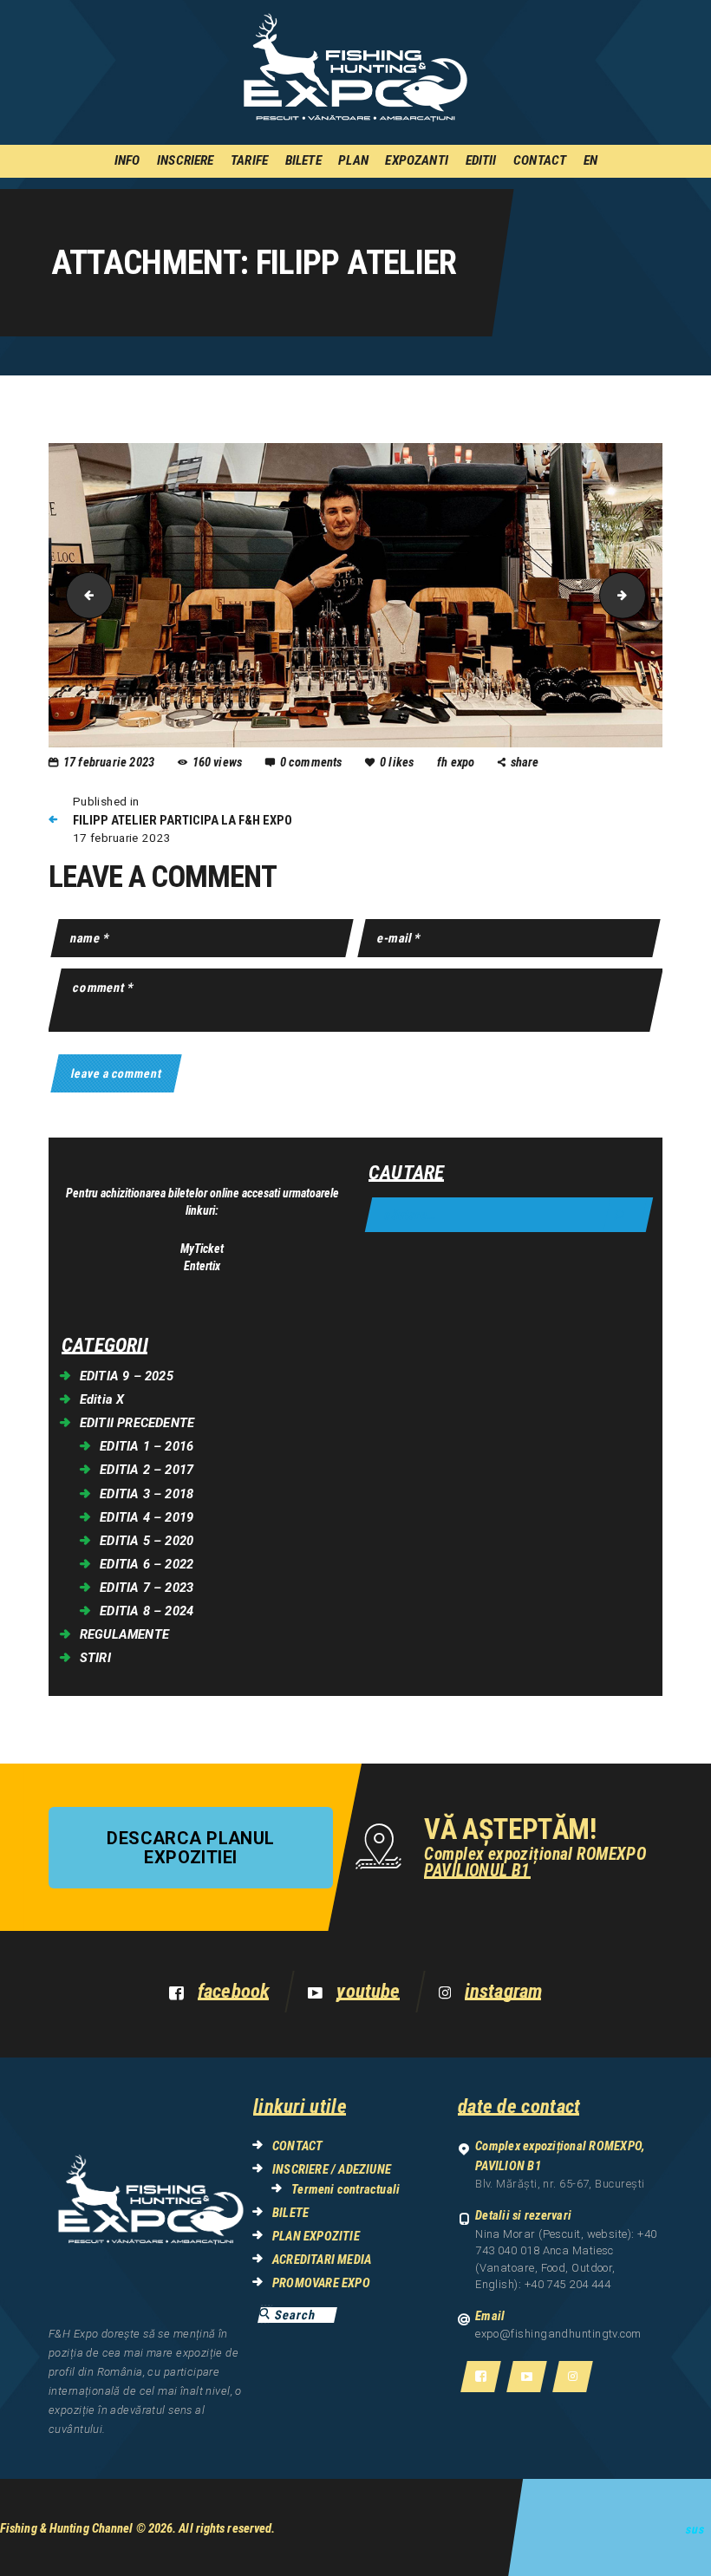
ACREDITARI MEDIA (322, 2260)
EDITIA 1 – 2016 (147, 1446)
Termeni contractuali (346, 2189)
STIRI (95, 1658)
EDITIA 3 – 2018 (147, 1494)
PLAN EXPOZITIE (316, 2236)
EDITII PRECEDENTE (137, 1423)
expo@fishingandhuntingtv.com (558, 2334)
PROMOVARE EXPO (321, 2283)
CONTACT (297, 2146)
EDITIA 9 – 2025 (127, 1376)
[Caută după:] (509, 1215)
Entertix (202, 1266)
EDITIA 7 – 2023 (147, 1588)
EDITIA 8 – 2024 (147, 1611)
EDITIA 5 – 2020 (147, 1541)
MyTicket (202, 1249)
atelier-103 (640, 595)
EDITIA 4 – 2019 (147, 1517)
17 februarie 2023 (109, 762)
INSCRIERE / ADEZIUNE (332, 2169)
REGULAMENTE (124, 1634)
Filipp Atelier (84, 595)
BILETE (290, 2213)
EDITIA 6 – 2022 (147, 1564)
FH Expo (457, 762)
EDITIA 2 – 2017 (147, 1470)
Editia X (102, 1399)
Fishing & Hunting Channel (67, 2528)
